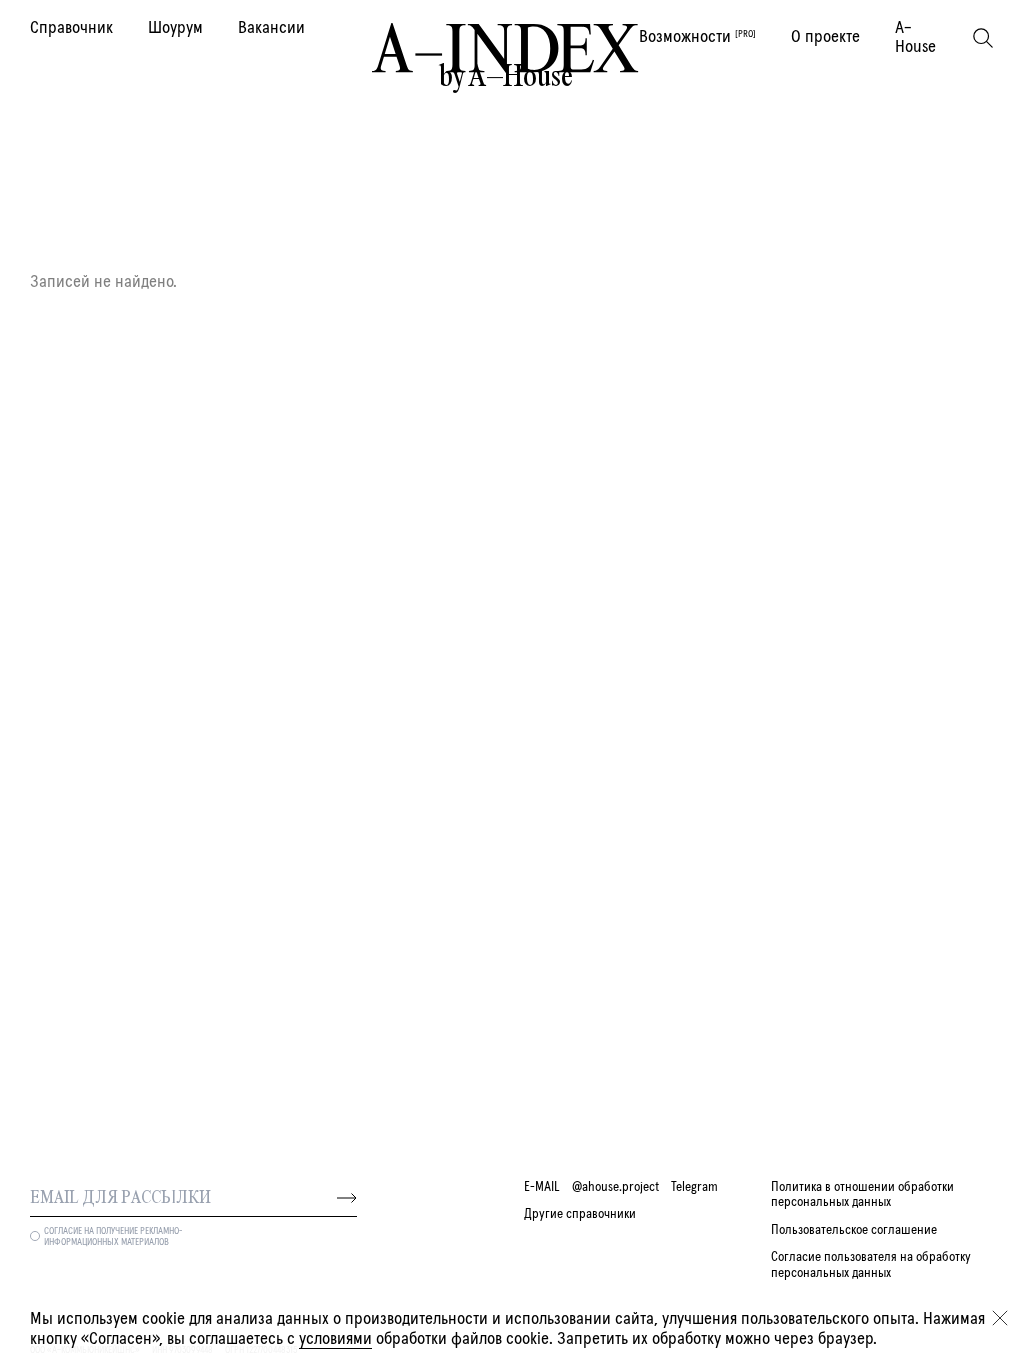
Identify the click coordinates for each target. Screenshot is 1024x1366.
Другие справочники (580, 1214)
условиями (335, 1339)
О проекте (825, 37)
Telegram (694, 1187)
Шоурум (175, 28)
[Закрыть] (1000, 1318)
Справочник (71, 28)
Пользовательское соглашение (854, 1230)
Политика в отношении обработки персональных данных (862, 1194)
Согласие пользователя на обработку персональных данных (871, 1264)
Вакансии (271, 28)
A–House (915, 38)
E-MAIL (542, 1187)
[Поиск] (983, 38)
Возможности (697, 37)
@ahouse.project (615, 1187)
